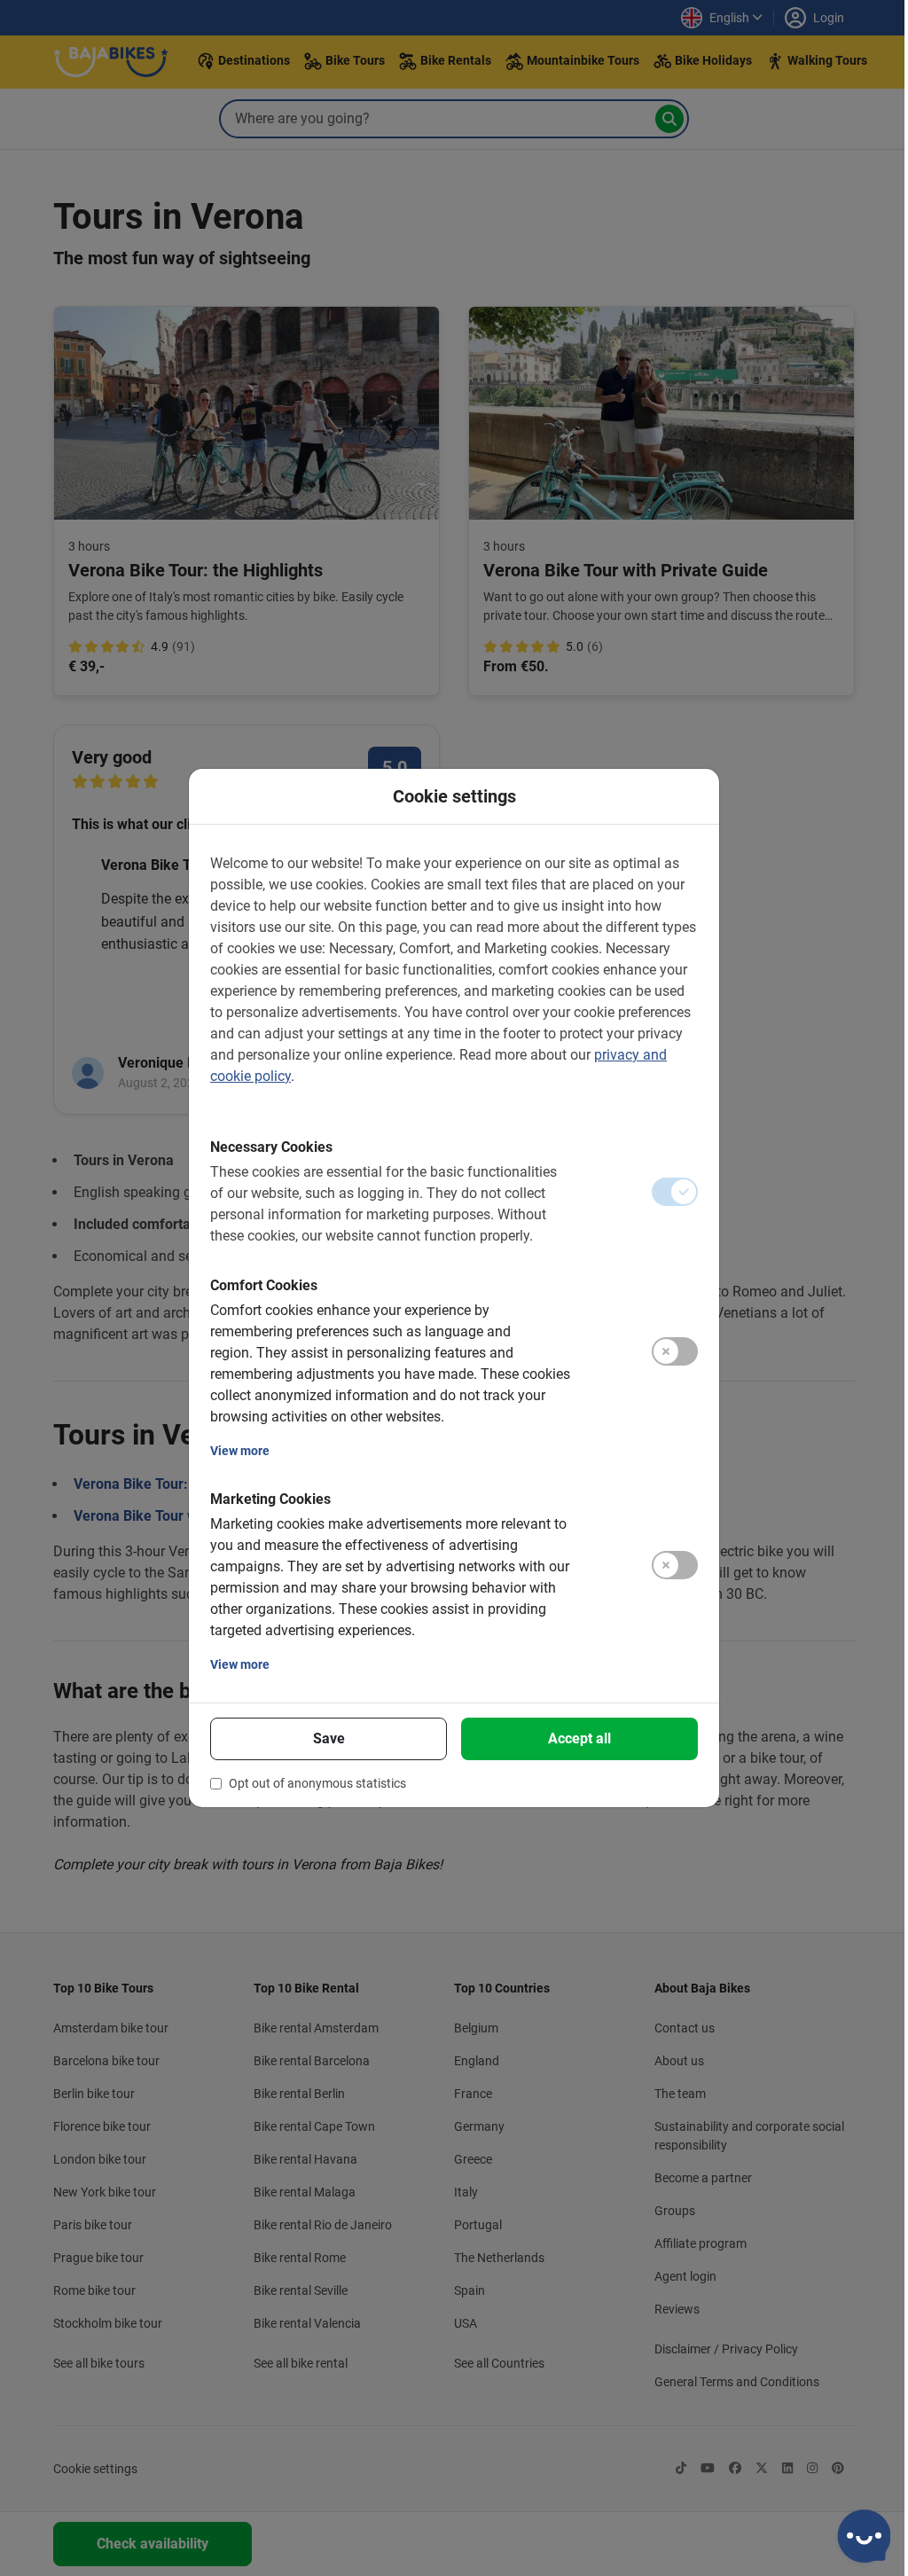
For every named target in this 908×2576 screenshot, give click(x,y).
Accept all (579, 1738)
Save (329, 1738)
